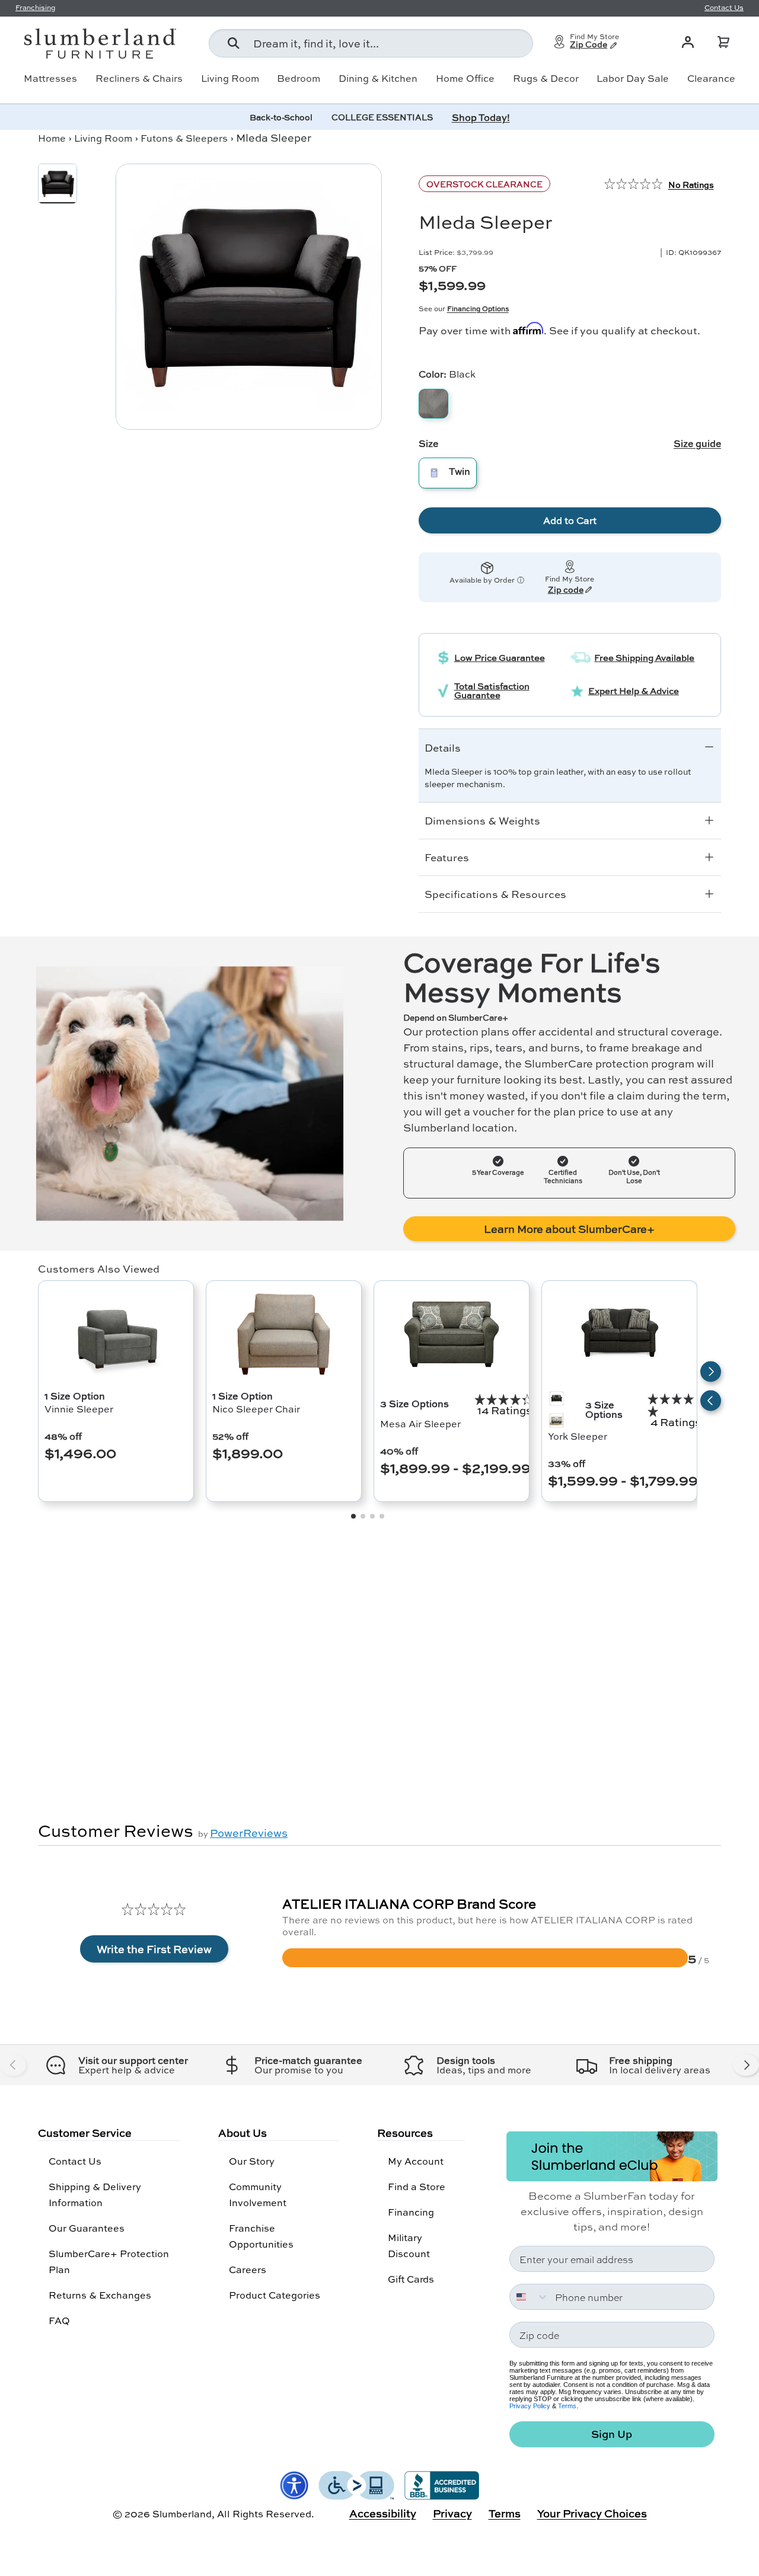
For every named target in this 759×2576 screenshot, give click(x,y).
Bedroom (299, 78)
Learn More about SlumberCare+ (569, 1229)
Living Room (230, 78)
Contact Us (75, 2161)
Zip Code (589, 45)
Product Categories (275, 2295)
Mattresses (50, 78)
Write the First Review (154, 1949)
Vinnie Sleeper (79, 1409)
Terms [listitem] (505, 2513)
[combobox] (371, 43)
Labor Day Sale (633, 78)
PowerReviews (249, 1833)
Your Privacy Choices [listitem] (592, 2513)
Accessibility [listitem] (383, 2513)
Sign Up (612, 2434)
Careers (248, 2269)
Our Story (252, 2161)
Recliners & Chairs (139, 78)
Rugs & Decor (546, 78)
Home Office (465, 78)
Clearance (711, 78)
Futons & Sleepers (184, 138)
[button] (723, 42)
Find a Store (417, 2186)
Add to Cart (570, 520)
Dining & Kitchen (378, 78)
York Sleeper (578, 1436)
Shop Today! (481, 117)
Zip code (566, 590)
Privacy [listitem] (452, 2513)
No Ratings (691, 184)
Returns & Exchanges (100, 2295)
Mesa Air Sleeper (420, 1423)
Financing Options (478, 309)
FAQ (59, 2320)
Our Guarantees (87, 2228)
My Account (416, 2161)
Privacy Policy (530, 2406)
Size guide (697, 443)
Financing (411, 2212)
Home (52, 138)
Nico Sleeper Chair (256, 1409)
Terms (567, 2406)
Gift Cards (411, 2279)
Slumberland (182, 2513)
